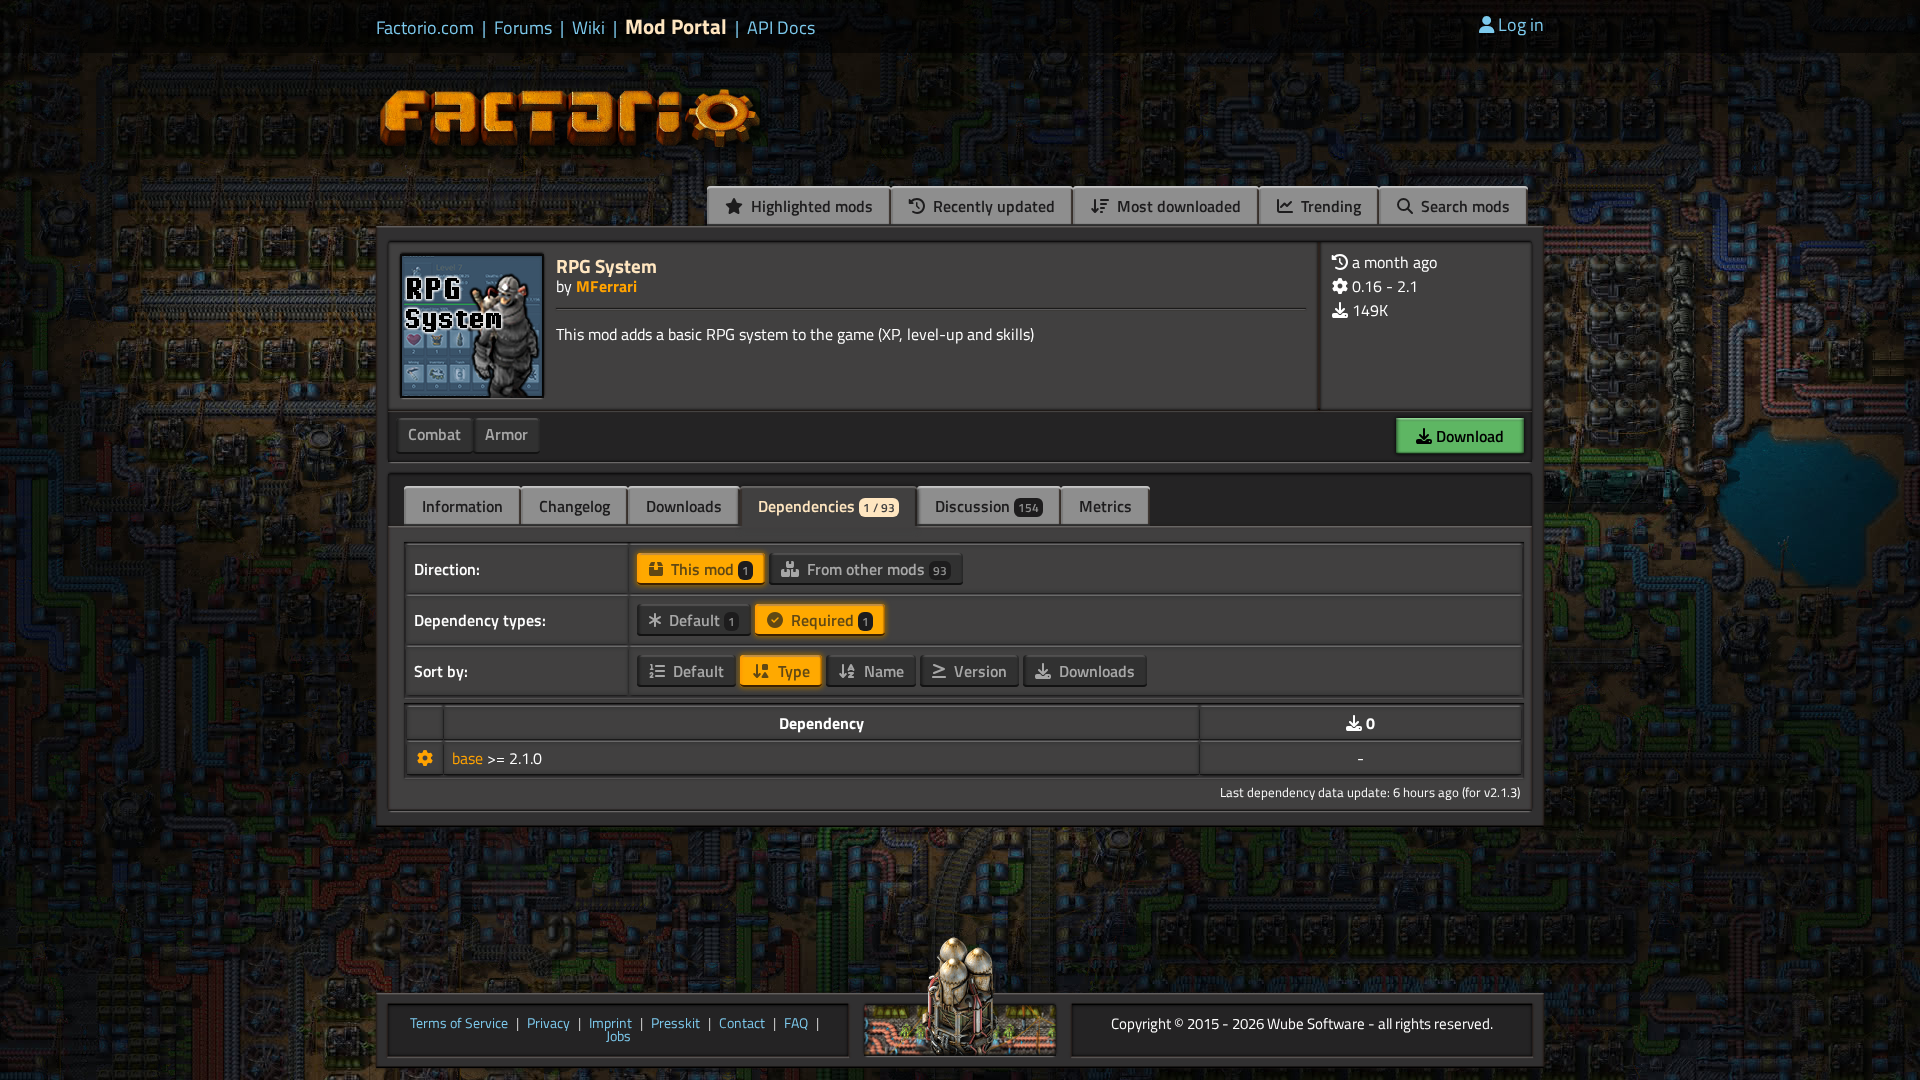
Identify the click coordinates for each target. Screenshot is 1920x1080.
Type (792, 671)
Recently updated (992, 206)
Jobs (618, 1037)
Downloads (684, 506)
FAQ (796, 1024)
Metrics (1105, 506)
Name (882, 671)
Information (462, 506)
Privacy (548, 1024)
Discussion (987, 506)
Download (1468, 436)
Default (700, 620)
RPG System (606, 265)
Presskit (675, 1024)
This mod (708, 569)
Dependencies (826, 506)
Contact (742, 1024)
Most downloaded (1177, 206)
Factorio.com (425, 28)
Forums (523, 28)
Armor (506, 434)
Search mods (1463, 206)
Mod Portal (676, 26)
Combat (434, 434)
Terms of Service (459, 1024)
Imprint (610, 1024)
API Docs (781, 28)
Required (828, 620)
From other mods (875, 569)
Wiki (588, 28)
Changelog (574, 506)
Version (978, 671)
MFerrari (606, 286)
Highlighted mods (810, 206)
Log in (1521, 24)
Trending (1329, 206)
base (469, 758)
